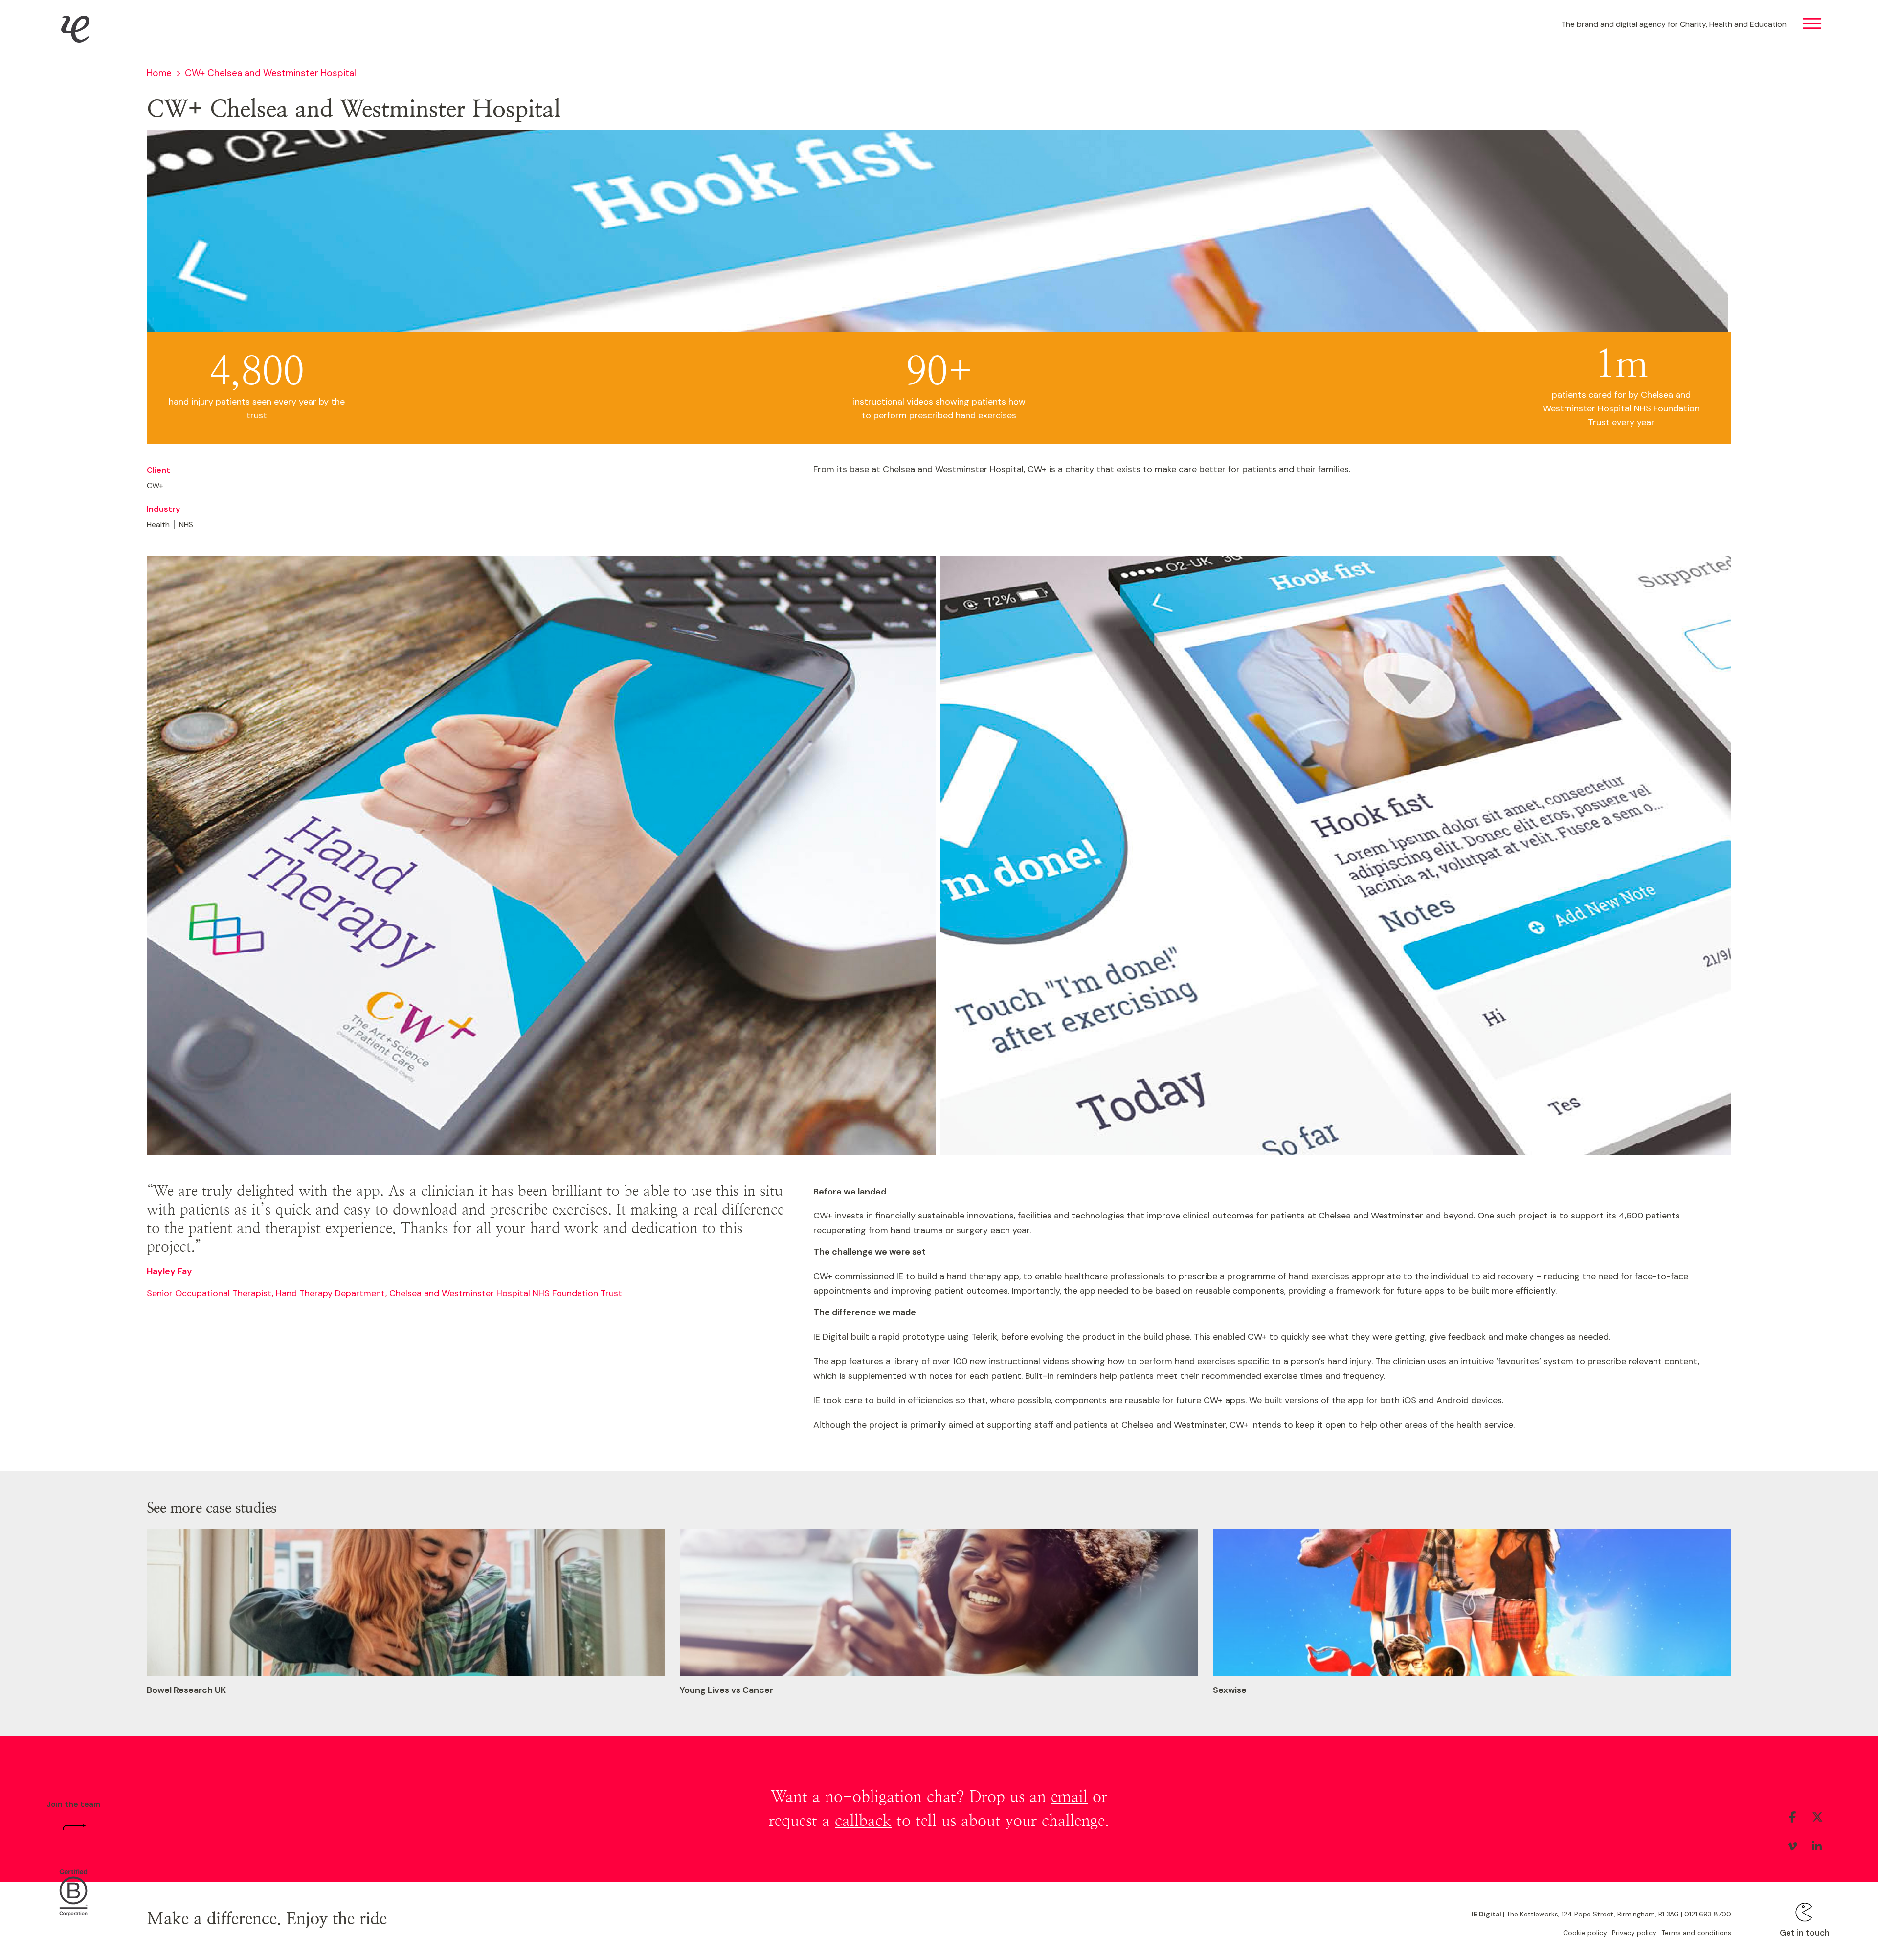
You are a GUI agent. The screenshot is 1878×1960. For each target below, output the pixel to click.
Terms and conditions (1696, 1933)
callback (863, 1821)
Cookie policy (1585, 1933)
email (1069, 1797)
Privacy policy (1634, 1933)
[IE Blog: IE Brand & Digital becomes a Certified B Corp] (73, 1894)
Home (159, 73)
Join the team (73, 1804)
